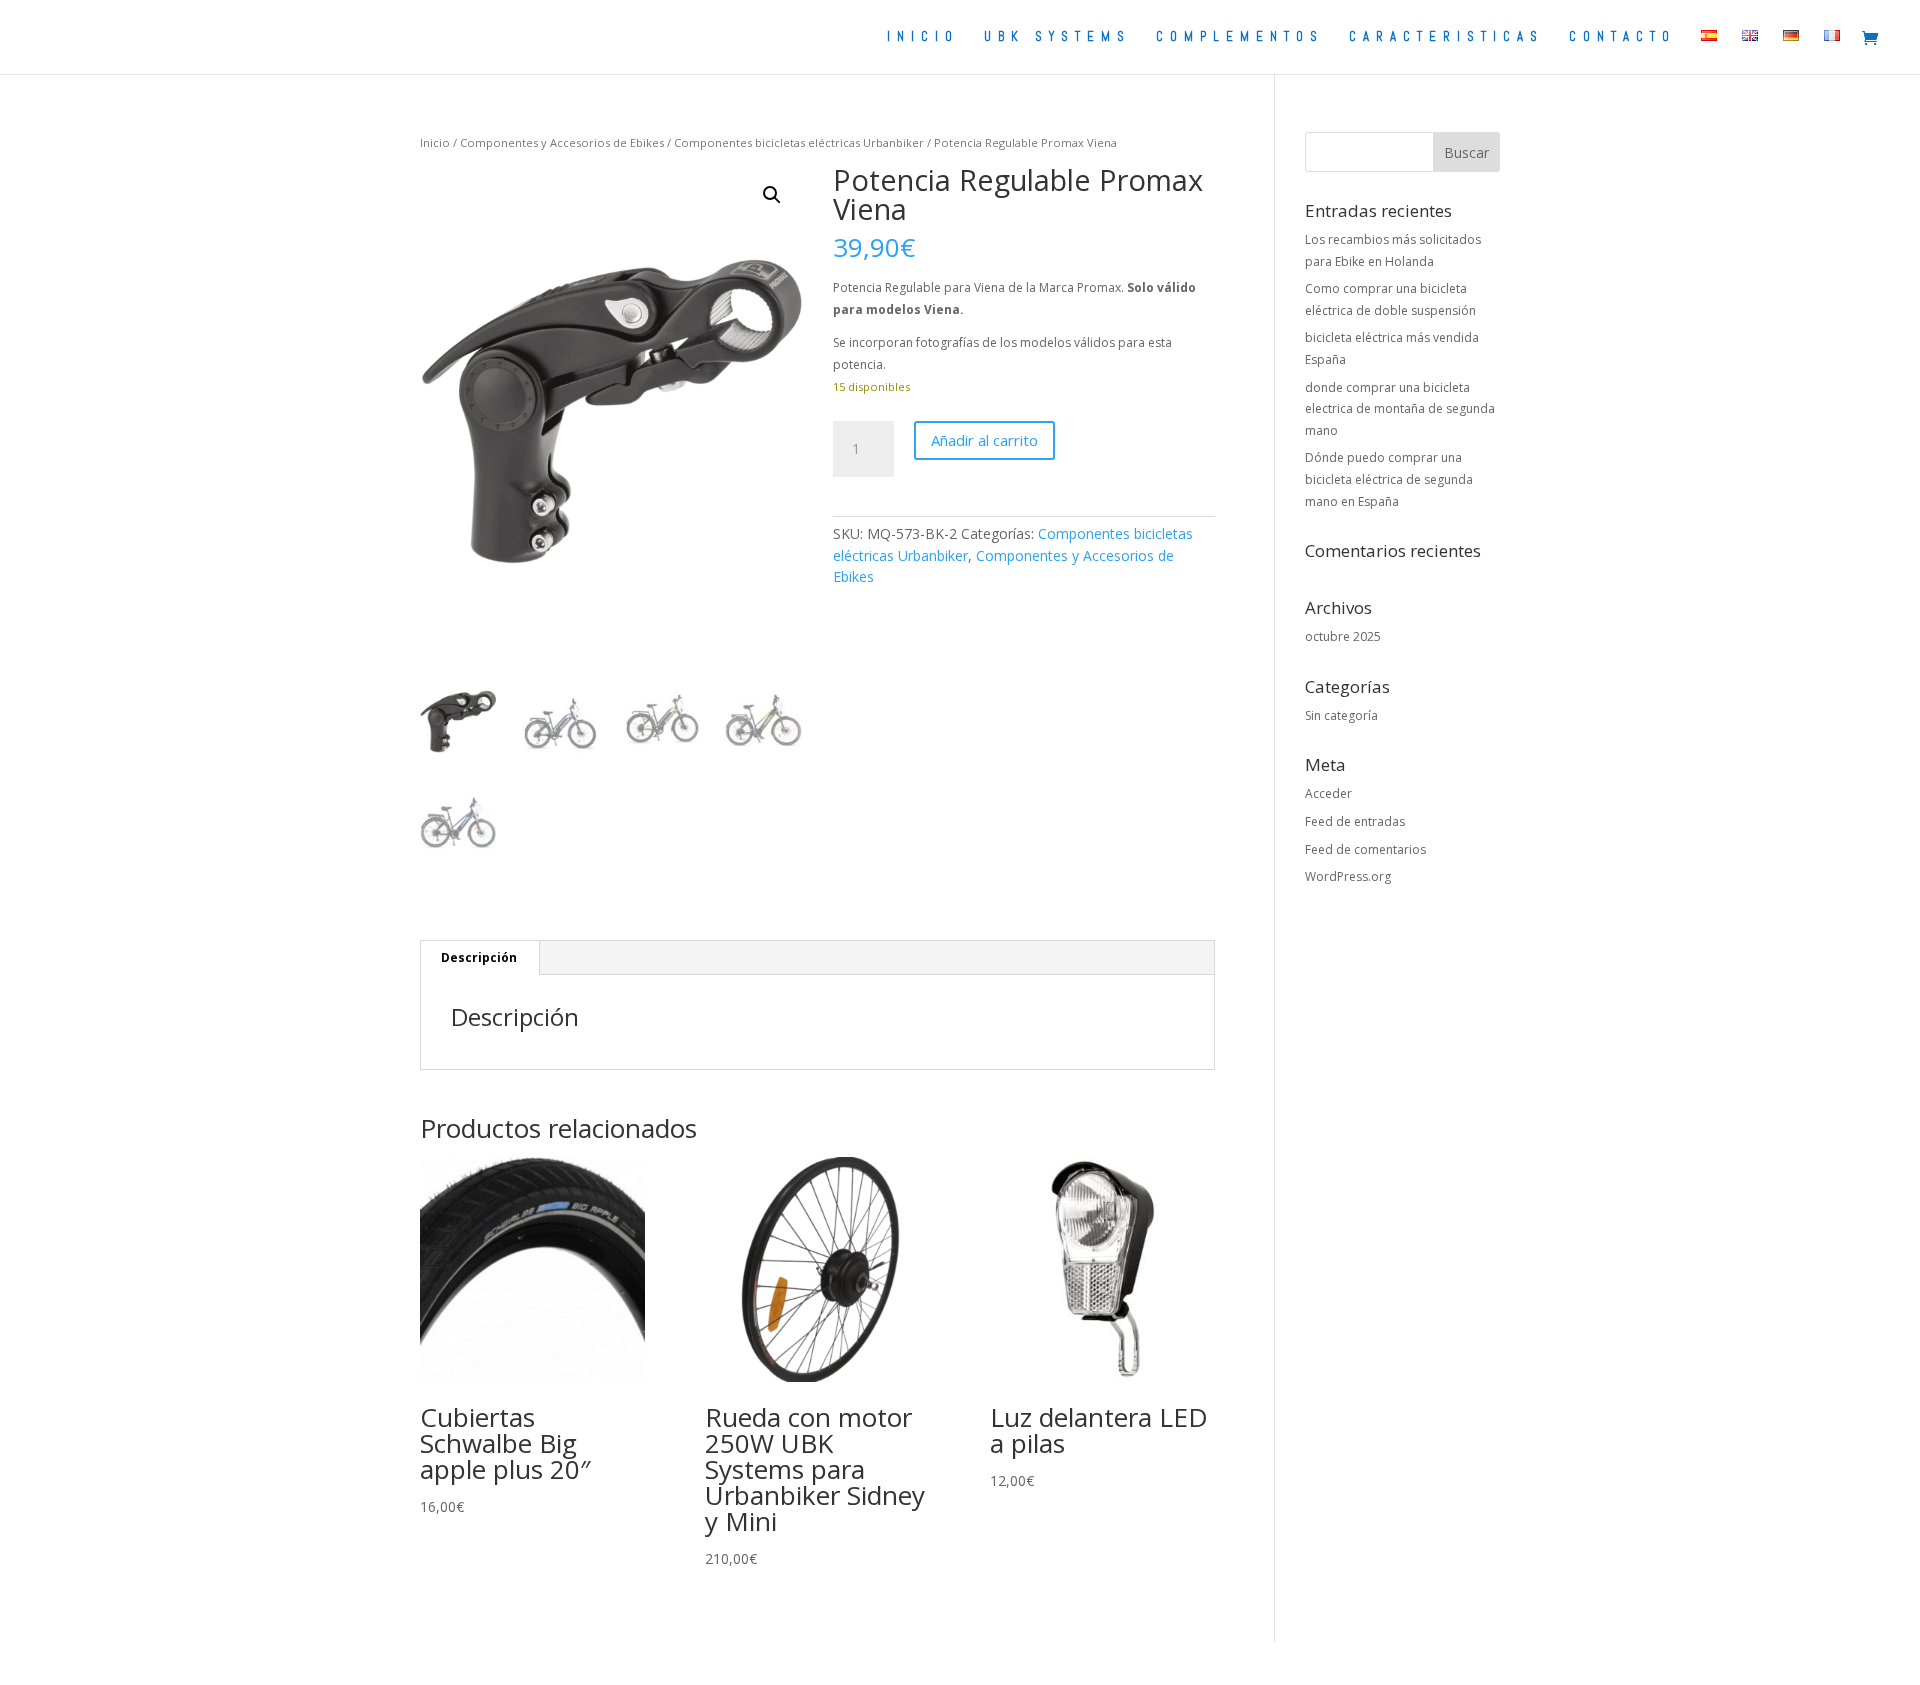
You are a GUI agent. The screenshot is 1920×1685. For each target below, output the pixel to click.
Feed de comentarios (1365, 849)
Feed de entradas (1355, 821)
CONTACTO (1622, 37)
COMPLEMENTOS (1240, 37)
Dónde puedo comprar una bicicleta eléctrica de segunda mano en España (1389, 479)
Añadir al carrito (984, 440)
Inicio (435, 142)
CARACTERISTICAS (1446, 37)
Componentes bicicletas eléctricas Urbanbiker (799, 142)
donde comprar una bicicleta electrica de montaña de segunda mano (1400, 409)
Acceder (1328, 793)
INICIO (923, 37)
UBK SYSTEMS (1057, 37)
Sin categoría (1341, 715)
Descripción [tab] (479, 957)
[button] (772, 195)
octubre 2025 (1343, 636)
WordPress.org (1348, 876)
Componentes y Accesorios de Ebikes (562, 142)
